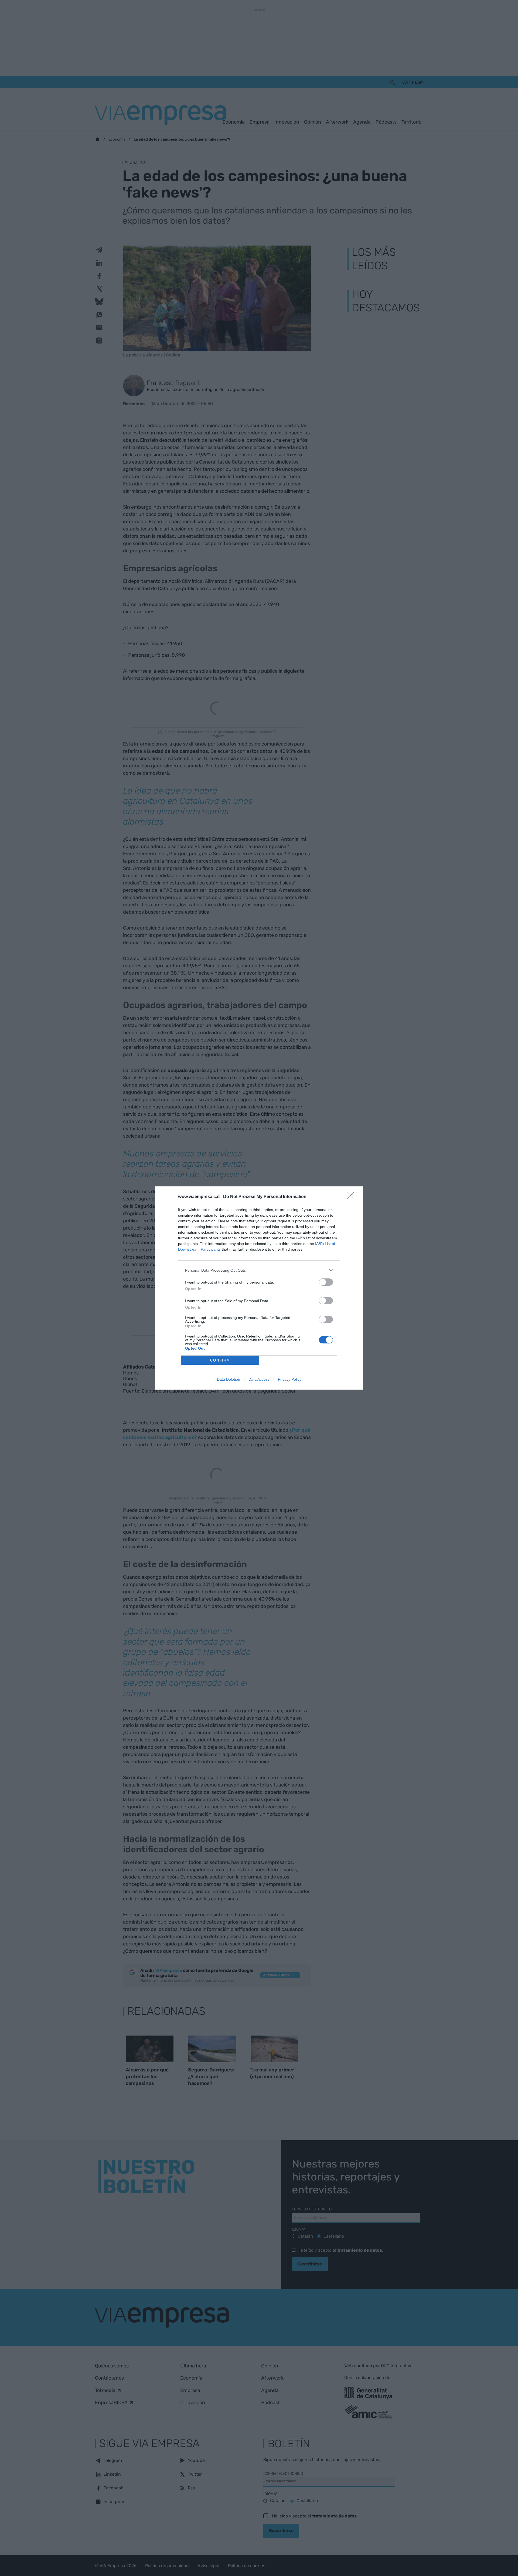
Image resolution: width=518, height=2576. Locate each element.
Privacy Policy (290, 1379)
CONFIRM (220, 1360)
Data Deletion (229, 1379)
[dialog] (259, 1288)
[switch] (326, 1282)
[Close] (352, 1197)
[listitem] (259, 1270)
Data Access (259, 1379)
